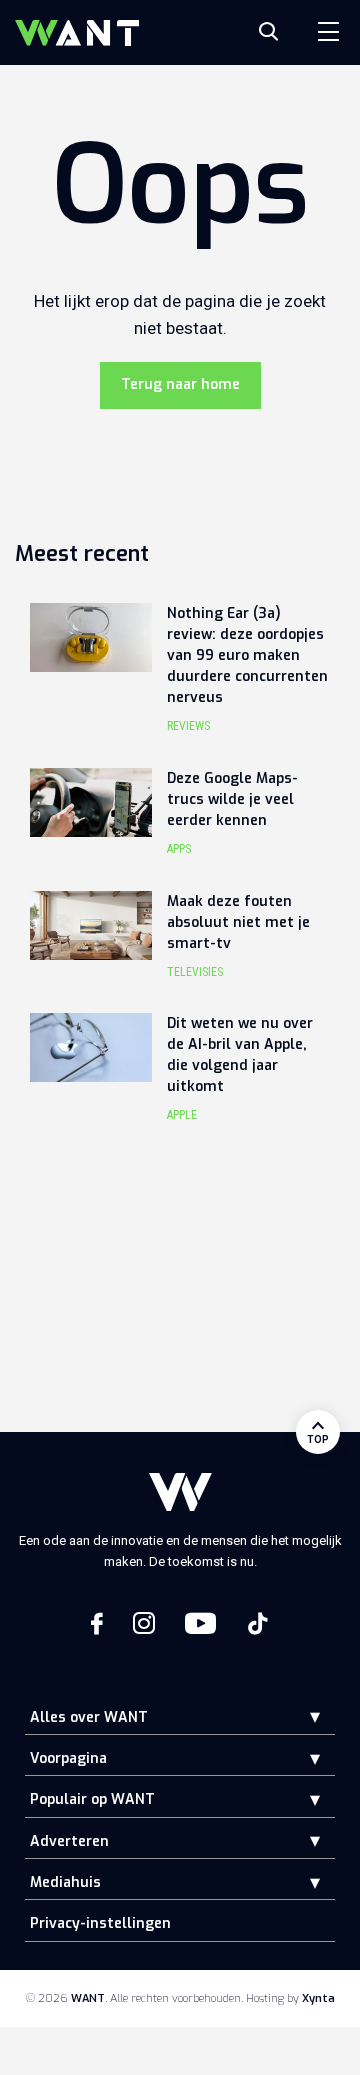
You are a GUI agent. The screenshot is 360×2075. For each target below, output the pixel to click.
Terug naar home (180, 384)
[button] (300, 1716)
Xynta (318, 1998)
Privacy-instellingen (100, 1923)
